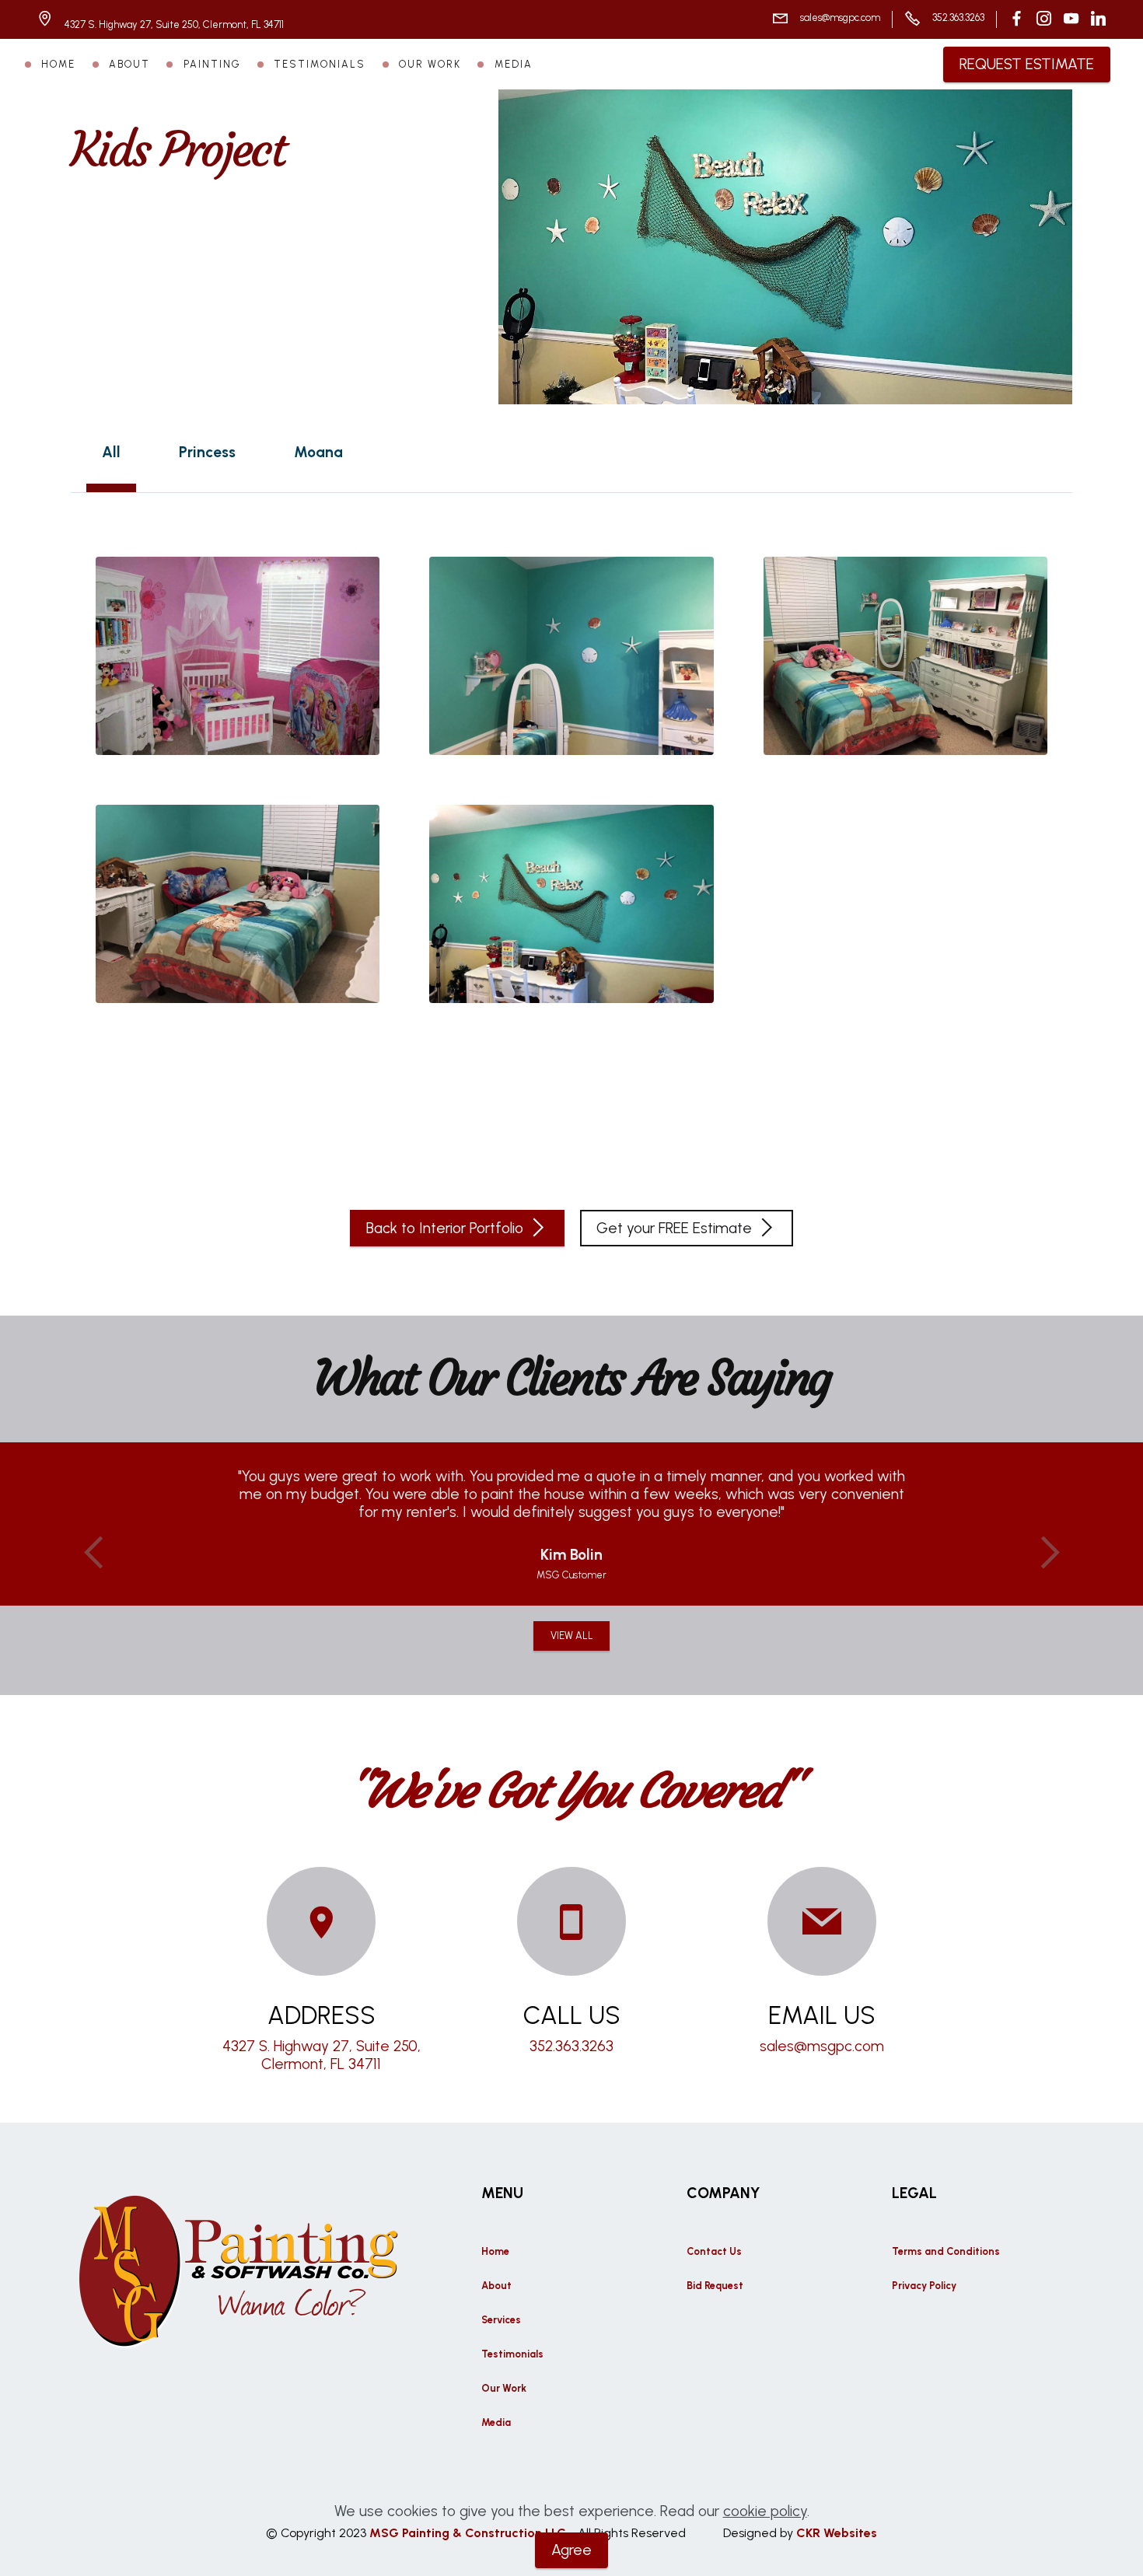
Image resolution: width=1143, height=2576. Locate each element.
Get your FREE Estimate (674, 1228)
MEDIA (514, 64)
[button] (94, 1553)
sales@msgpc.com (840, 17)
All (111, 452)
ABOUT (129, 64)
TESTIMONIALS (320, 64)
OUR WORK (430, 64)
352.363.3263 (958, 17)
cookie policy (765, 2511)
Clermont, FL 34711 (321, 2064)
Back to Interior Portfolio (445, 1228)
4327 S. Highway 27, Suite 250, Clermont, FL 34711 (175, 24)
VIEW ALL (572, 1636)
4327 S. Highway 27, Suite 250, (322, 2046)
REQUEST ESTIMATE (1027, 64)
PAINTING (212, 64)
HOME (58, 64)
